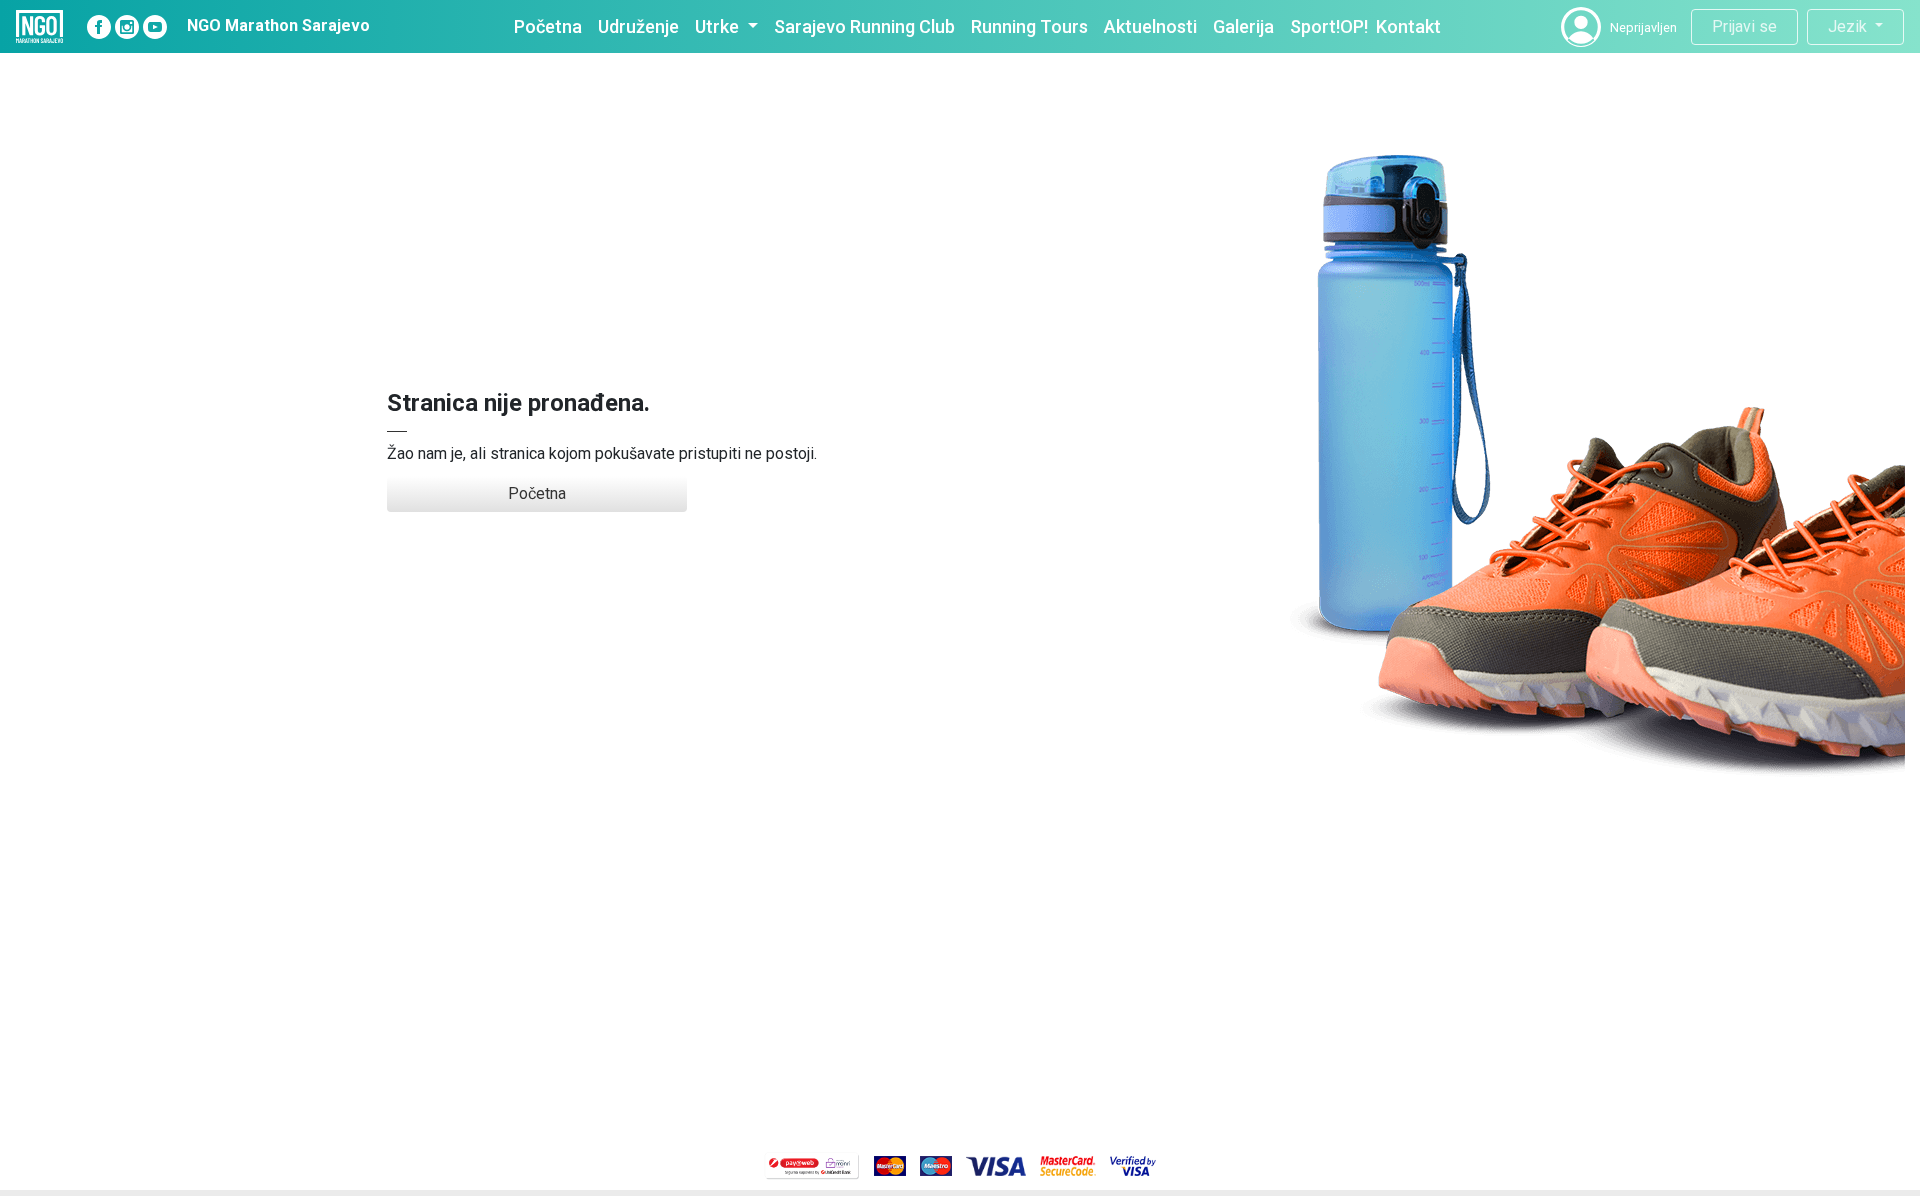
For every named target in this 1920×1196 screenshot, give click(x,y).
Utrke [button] (719, 26)
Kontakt (1408, 26)
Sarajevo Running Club (864, 26)
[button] (1581, 27)
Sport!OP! (1329, 26)
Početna (548, 26)
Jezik (1849, 26)
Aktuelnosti (1150, 26)
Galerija (1243, 26)
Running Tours (1029, 26)
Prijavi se (1744, 26)
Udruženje (638, 26)
